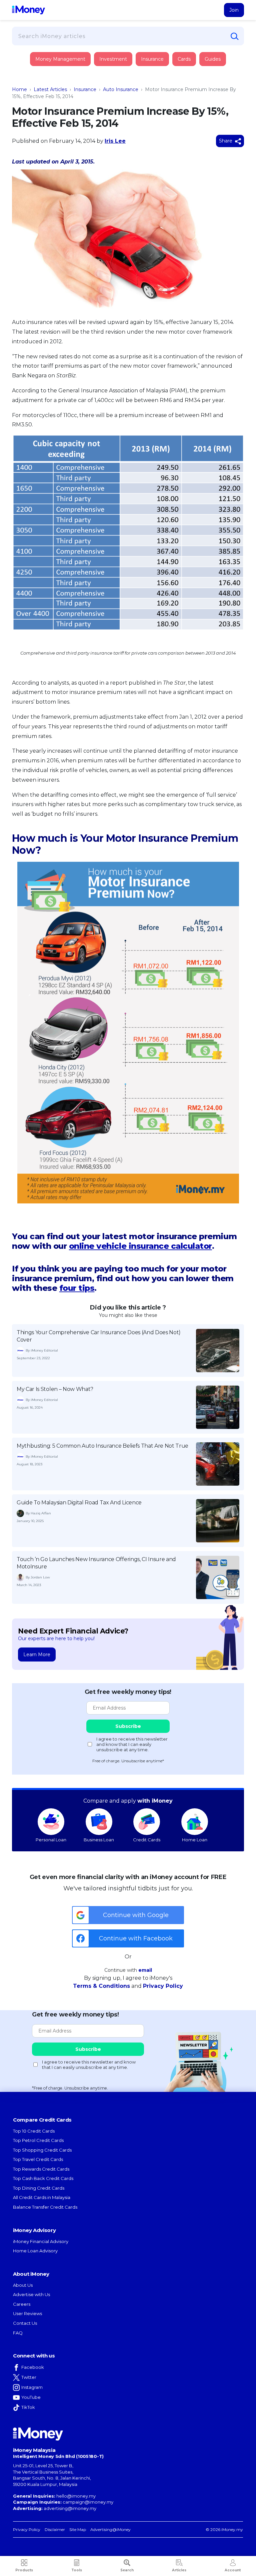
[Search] (235, 36)
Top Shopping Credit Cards (42, 2150)
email (145, 1970)
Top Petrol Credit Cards (38, 2140)
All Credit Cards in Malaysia (42, 2197)
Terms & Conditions (101, 1986)
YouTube (31, 2397)
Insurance (43, 84)
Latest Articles (50, 89)
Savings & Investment (55, 103)
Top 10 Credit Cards (34, 2131)
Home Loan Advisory (35, 2251)
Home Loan (195, 1840)
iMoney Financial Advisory (41, 2241)
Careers (22, 2304)
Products (24, 2570)
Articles (179, 2570)
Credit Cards (147, 1840)
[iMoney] (28, 10)
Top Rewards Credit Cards (41, 2169)
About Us (23, 2285)
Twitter (29, 2377)
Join (234, 10)
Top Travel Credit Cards (38, 2159)
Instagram (32, 2387)
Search (127, 2570)
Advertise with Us (31, 2294)
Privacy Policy (163, 1986)
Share (226, 141)
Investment (113, 59)
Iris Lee (115, 141)
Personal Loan (51, 1840)
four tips (77, 1288)
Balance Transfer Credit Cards (45, 2207)
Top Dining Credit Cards (39, 2188)
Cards (184, 59)
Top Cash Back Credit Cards (43, 2178)
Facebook (33, 2367)
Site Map (78, 2529)
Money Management (60, 59)
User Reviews (27, 2313)
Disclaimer (55, 2529)
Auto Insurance (121, 89)
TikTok (28, 2407)
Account (233, 2570)
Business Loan (99, 1840)
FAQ (18, 2333)
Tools (77, 2570)
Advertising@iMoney (110, 2529)
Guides (213, 59)
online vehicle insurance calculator (140, 1246)
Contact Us (25, 2323)
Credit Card (45, 66)
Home (19, 89)
